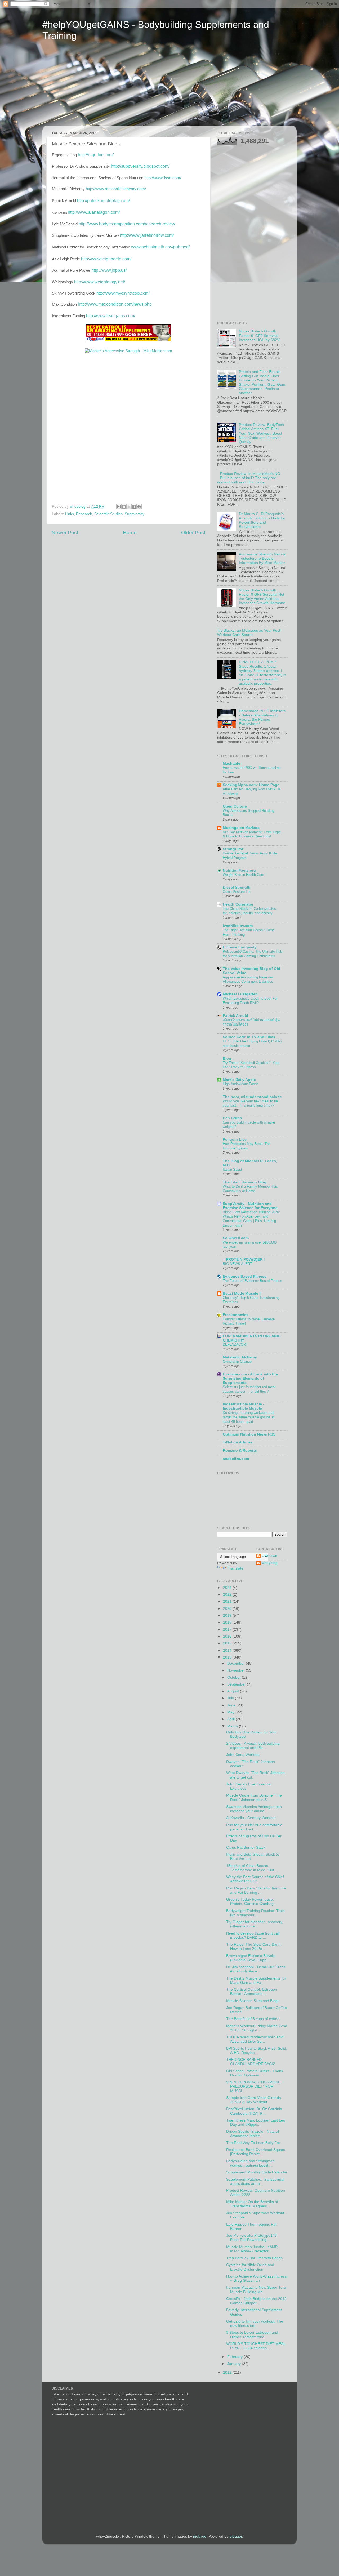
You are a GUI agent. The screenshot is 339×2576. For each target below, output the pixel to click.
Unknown (269, 1556)
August (234, 1691)
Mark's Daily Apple (239, 1080)
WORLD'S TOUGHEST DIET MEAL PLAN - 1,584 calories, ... (256, 2346)
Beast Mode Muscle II (242, 1293)
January (235, 2364)
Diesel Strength (237, 887)
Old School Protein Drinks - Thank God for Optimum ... (255, 2073)
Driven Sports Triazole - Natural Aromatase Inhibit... (253, 2134)
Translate (236, 1568)
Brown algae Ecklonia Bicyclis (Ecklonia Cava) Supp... (251, 1958)
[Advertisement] (92, 87)
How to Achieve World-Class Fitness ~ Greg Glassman (256, 2278)
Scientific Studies (108, 514)
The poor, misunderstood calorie (252, 1097)
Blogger (236, 2536)
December (237, 1663)
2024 (228, 1588)
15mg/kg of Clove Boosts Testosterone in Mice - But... (252, 1868)
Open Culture (235, 806)
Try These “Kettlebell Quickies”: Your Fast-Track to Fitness (251, 1065)
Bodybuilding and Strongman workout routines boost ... (250, 2163)
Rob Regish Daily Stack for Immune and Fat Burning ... (256, 1890)
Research (84, 514)
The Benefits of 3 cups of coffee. (253, 2019)
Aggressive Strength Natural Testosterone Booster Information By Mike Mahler (262, 558)
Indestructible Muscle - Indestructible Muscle (244, 1406)
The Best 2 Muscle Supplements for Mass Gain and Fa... (256, 1980)
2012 (228, 2372)
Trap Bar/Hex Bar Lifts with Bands (254, 2258)
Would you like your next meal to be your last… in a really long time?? (250, 1103)
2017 (228, 1630)
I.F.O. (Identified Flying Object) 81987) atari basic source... (252, 1044)
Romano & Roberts (240, 1450)
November (237, 1670)
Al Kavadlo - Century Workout (251, 1818)
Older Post (193, 532)
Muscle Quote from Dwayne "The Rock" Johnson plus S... (254, 1797)
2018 (228, 1622)
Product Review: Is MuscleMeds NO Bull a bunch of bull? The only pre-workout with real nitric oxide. (249, 478)
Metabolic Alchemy (240, 1357)
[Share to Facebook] (134, 507)
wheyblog (270, 1563)
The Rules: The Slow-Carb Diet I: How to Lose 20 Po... (254, 1947)
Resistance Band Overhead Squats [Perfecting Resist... (256, 2152)
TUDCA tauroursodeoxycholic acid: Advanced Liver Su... (255, 2039)
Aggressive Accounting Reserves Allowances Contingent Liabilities (248, 979)
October (235, 1677)
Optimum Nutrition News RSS (249, 1434)
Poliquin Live (235, 1140)
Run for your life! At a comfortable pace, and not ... (254, 1827)
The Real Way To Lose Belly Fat (253, 2143)
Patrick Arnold (235, 1016)
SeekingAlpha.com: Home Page (251, 785)
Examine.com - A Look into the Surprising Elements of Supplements (250, 1378)
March (233, 1726)
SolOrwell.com (236, 1238)
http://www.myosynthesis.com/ (123, 293)
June (232, 1705)
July (231, 1698)
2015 (228, 1643)
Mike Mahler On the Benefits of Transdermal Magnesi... (252, 2204)
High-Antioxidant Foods (241, 1084)
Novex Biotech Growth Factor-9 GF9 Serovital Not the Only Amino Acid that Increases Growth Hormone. (263, 597)
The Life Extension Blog (245, 1182)
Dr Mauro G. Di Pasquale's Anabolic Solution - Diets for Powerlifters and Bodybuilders (262, 520)
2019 (228, 1615)
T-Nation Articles (238, 1442)
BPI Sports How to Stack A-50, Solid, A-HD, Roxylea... (257, 2051)
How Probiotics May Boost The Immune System (247, 1146)
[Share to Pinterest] (139, 507)
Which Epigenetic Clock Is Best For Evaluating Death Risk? (250, 1001)
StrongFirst (233, 849)
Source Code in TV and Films (249, 1037)
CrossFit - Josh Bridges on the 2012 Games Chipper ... (256, 2301)
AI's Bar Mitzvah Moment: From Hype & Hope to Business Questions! (252, 834)
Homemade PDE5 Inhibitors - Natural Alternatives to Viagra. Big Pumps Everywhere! (262, 717)
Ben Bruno (232, 1118)
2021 (228, 1601)
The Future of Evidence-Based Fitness (252, 1281)
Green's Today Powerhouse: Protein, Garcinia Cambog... (251, 1902)
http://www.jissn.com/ (163, 178)
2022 (228, 1595)
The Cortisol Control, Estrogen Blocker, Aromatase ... (252, 1992)
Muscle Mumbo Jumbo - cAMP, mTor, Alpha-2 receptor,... (252, 2249)
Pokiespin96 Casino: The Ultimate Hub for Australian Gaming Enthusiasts (252, 954)
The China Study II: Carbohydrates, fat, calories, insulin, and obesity (250, 911)
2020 (228, 1609)
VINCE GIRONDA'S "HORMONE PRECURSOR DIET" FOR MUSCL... (253, 2086)
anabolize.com (236, 1459)
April (231, 1719)
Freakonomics (236, 1315)
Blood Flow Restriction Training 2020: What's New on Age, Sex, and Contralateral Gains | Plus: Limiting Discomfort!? (251, 1219)
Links (70, 514)
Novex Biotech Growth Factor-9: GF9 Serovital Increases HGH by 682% (260, 335)
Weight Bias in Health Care (243, 875)
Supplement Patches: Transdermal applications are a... (255, 2181)
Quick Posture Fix (237, 892)
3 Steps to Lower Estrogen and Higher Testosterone (252, 2335)
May (231, 1712)
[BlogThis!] (124, 507)
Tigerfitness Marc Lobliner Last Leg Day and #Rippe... (256, 2122)
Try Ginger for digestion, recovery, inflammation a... (255, 1924)
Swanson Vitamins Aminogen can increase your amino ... (254, 1809)
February (235, 2357)
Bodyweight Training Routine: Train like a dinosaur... (255, 1913)
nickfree (200, 2536)
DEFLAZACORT (235, 1345)
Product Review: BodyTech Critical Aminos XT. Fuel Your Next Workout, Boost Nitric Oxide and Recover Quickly (261, 433)
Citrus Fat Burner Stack (246, 1848)
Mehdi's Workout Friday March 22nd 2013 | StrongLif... (257, 2028)
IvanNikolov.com (238, 926)
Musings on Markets (241, 828)
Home (130, 532)
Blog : (228, 1059)
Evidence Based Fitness (245, 1276)
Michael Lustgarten (240, 994)
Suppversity (135, 514)
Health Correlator (238, 904)
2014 (228, 1650)
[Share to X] (129, 507)
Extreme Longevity (240, 947)
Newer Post (65, 532)
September (237, 1684)
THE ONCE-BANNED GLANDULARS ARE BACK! (251, 2062)
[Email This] (119, 507)
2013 (228, 1657)
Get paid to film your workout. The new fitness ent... (255, 2323)
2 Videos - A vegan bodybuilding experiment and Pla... (253, 1746)
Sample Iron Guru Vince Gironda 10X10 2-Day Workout (254, 2100)
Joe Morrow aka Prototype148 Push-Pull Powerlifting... (251, 2238)
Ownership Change (237, 1361)
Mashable (231, 763)
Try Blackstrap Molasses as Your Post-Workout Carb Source (249, 633)
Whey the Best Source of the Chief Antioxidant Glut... (255, 1879)
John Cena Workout (243, 1755)
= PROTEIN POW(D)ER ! (244, 1260)
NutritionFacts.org (239, 870)
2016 (228, 1636)
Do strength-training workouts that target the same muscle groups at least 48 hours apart (249, 1417)
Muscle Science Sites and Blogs (253, 2001)
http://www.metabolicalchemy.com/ (116, 189)
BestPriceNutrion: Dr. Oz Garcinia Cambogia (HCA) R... (254, 2111)
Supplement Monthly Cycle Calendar (257, 2172)
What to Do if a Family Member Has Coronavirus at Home (250, 1189)
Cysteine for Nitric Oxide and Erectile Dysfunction (250, 2267)
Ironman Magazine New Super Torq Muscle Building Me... (256, 2290)
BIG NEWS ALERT (237, 1264)
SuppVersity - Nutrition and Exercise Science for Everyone (250, 1206)
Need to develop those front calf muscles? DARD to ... (253, 1935)
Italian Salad (232, 1169)
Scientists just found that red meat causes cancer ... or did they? (249, 1389)
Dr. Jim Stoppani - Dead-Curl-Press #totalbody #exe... (256, 1969)
